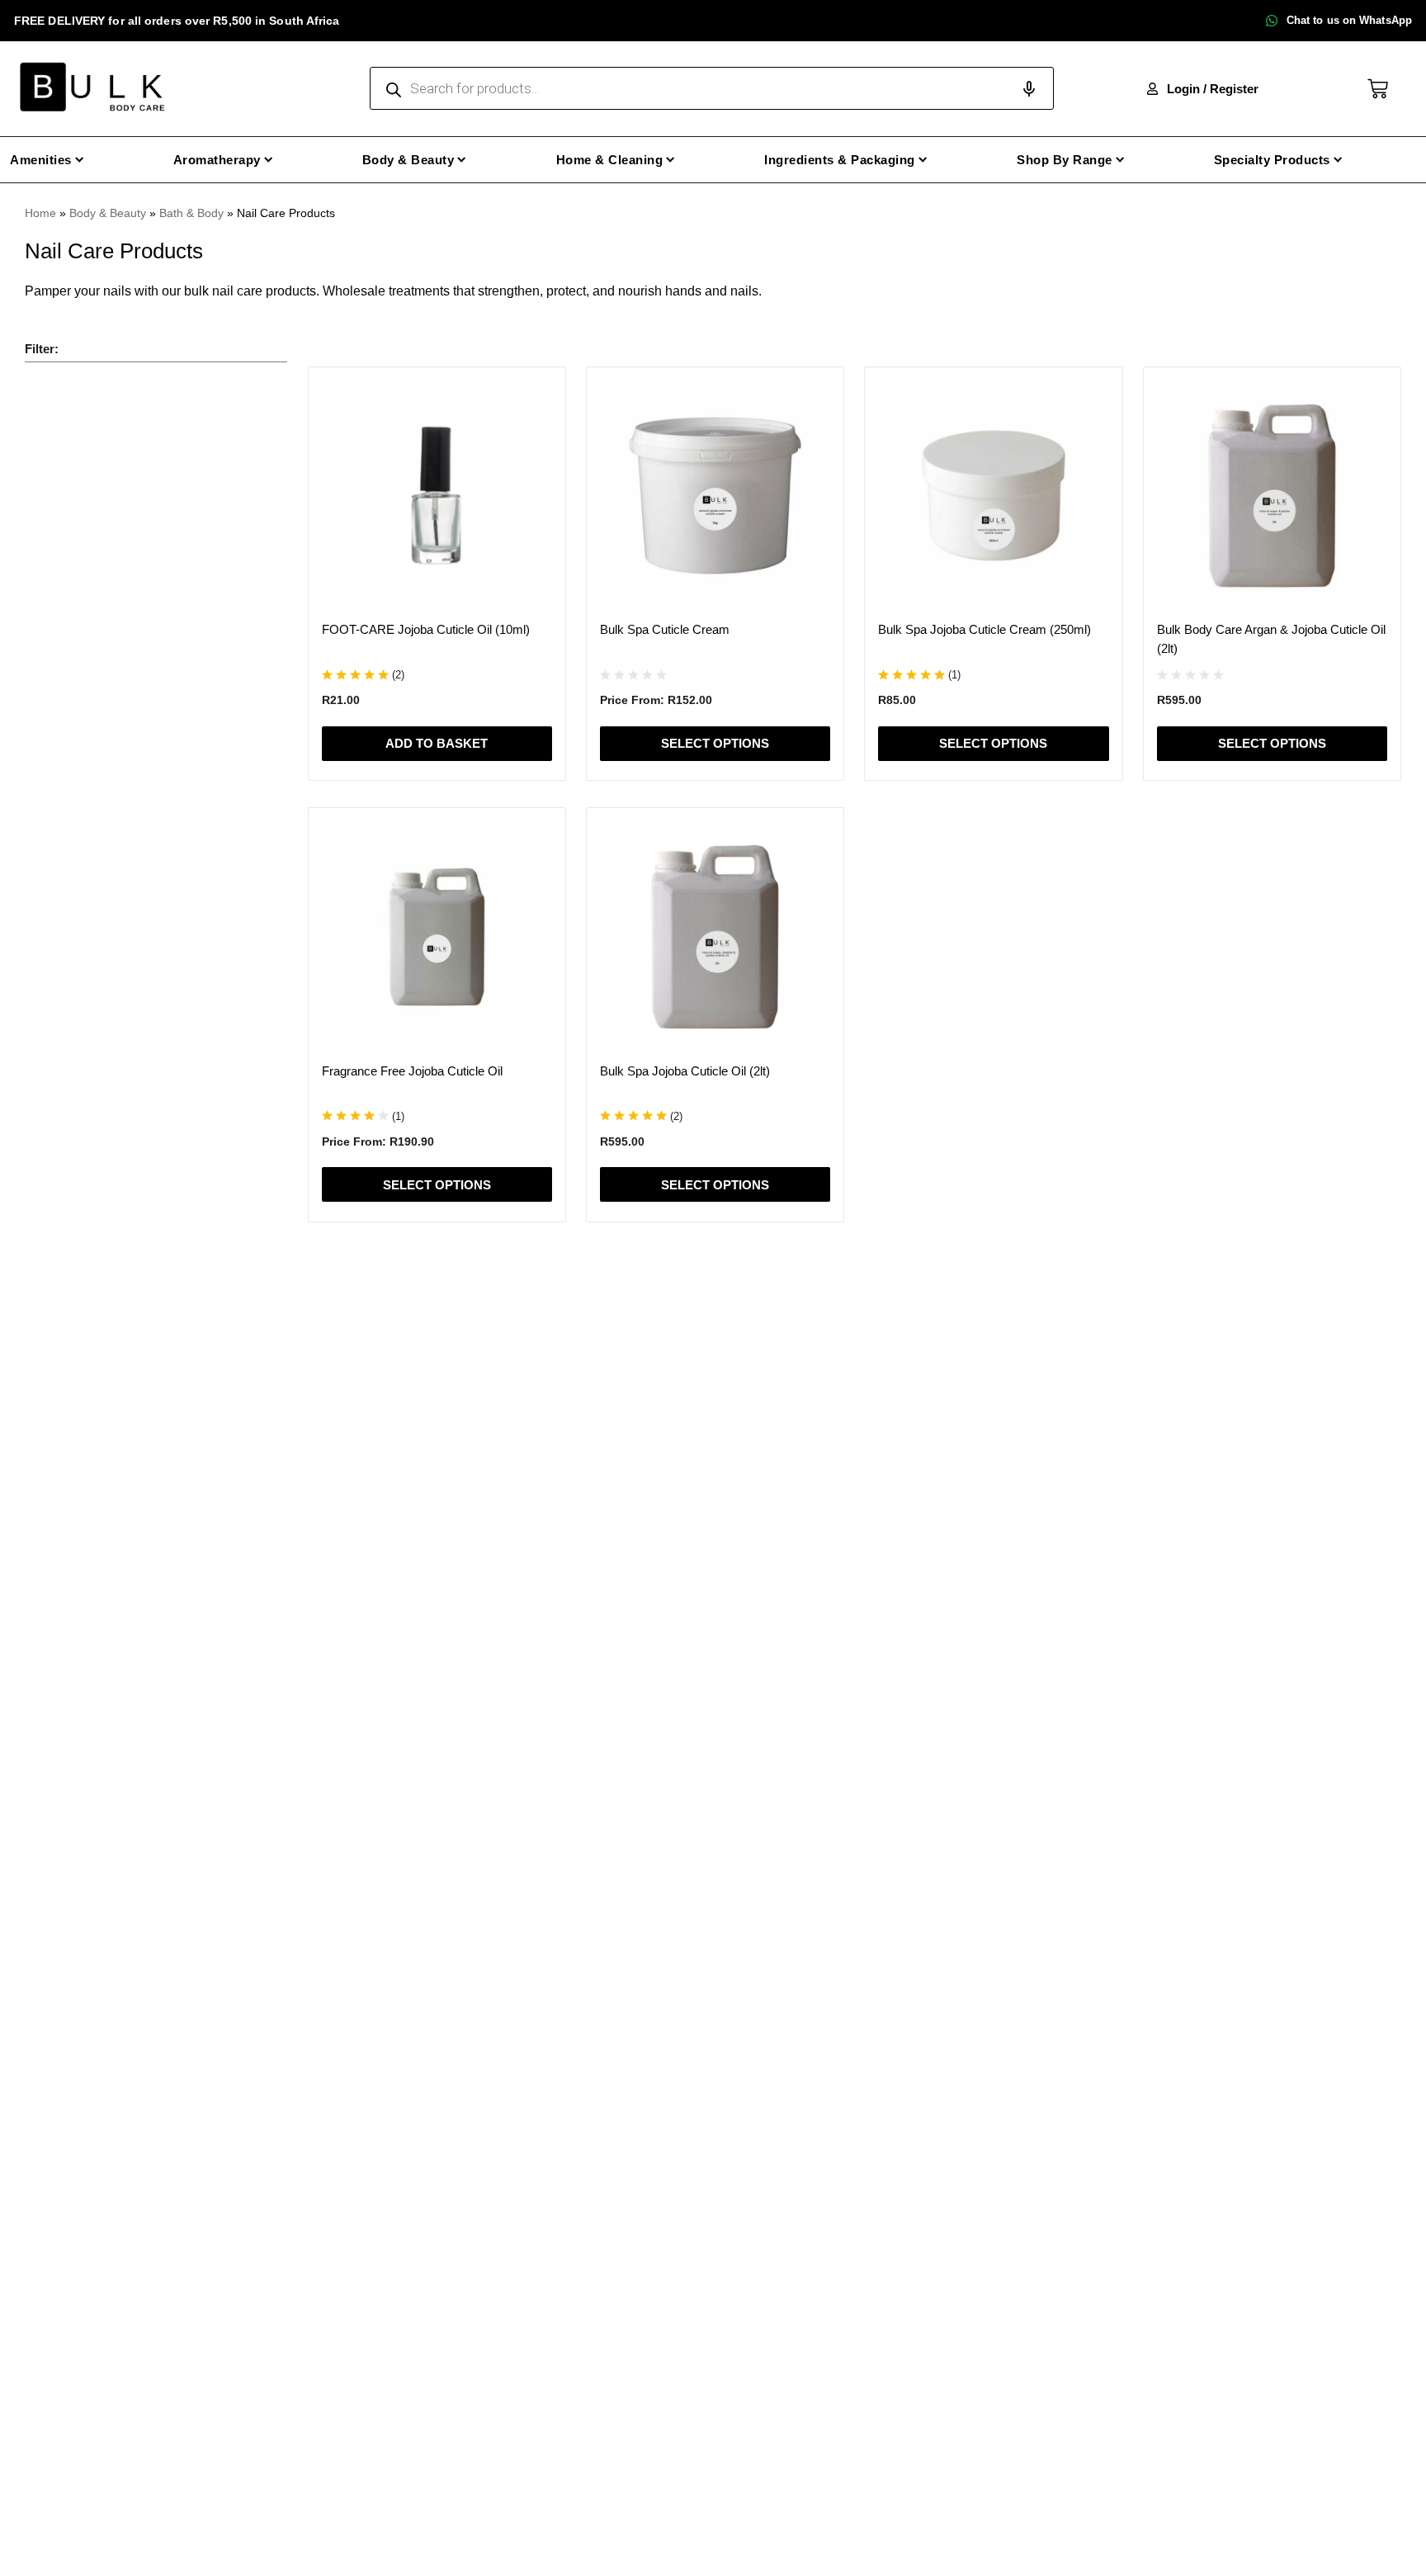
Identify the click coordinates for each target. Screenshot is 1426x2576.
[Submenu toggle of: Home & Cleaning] (671, 160)
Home (40, 213)
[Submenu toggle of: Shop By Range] (1120, 160)
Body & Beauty (108, 213)
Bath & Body (191, 213)
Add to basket (437, 743)
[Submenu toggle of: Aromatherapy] (269, 160)
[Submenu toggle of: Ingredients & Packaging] (923, 160)
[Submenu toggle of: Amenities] (80, 160)
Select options (715, 743)
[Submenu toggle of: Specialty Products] (1338, 160)
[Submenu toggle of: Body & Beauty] (462, 160)
